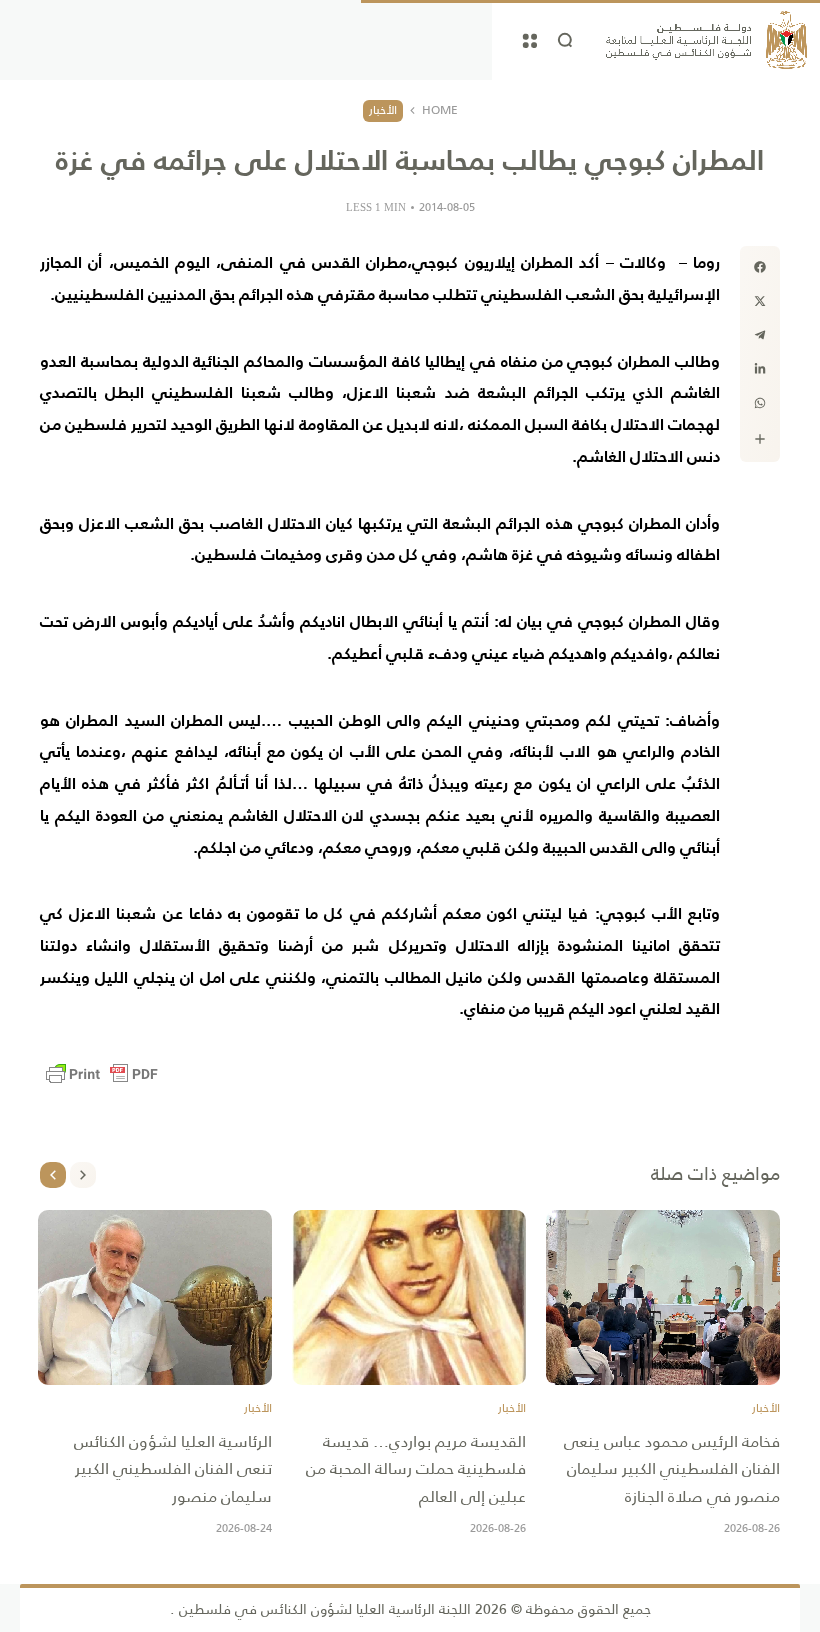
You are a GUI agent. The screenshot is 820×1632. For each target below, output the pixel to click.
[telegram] (760, 335)
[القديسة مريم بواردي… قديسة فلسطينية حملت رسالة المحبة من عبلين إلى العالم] (409, 1298)
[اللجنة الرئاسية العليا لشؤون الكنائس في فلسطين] (706, 40)
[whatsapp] (760, 403)
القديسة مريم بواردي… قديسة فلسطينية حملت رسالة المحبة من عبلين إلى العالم (416, 1468)
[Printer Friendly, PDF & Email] (102, 1074)
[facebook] (760, 267)
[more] (760, 439)
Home (440, 111)
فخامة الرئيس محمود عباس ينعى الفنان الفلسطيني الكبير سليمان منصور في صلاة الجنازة (672, 1468)
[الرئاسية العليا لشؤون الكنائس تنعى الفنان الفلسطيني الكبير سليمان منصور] (155, 1298)
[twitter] (760, 301)
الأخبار (383, 110)
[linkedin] (760, 369)
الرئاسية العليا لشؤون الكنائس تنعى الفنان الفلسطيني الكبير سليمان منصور (173, 1468)
